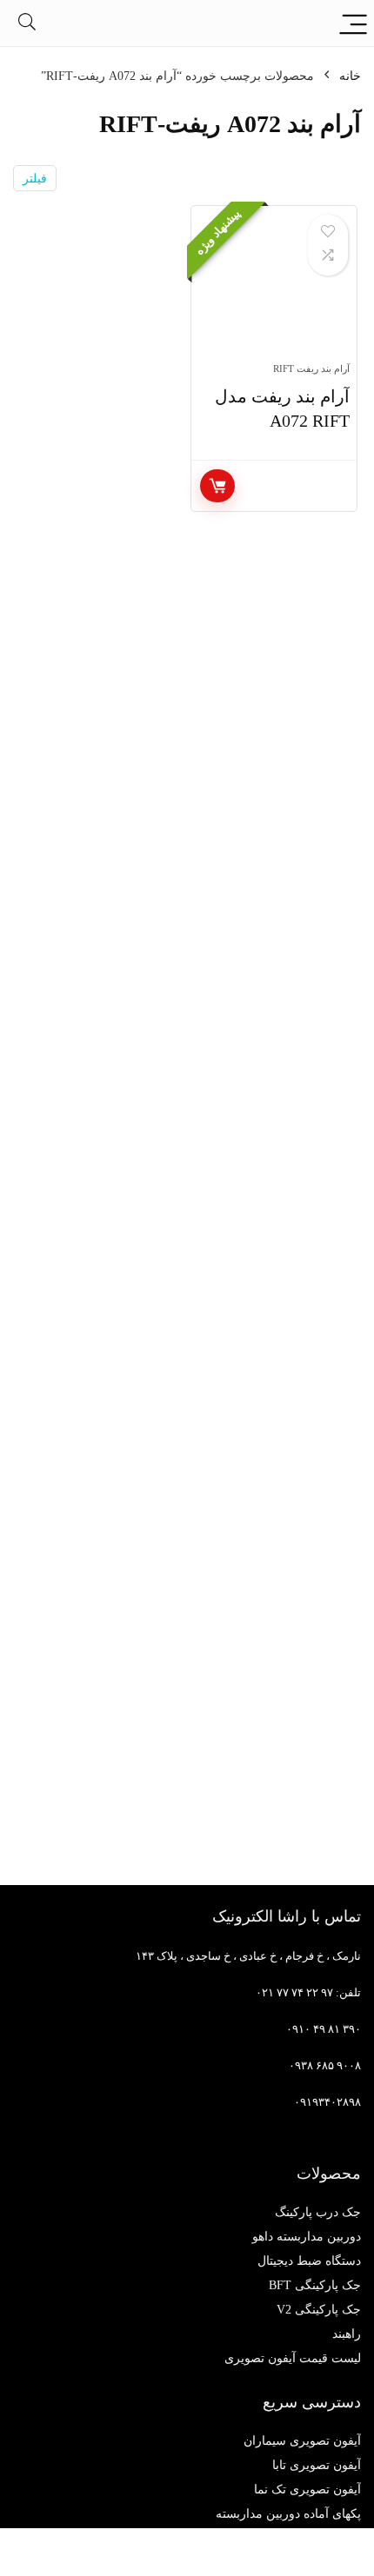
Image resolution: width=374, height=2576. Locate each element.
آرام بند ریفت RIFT (311, 368)
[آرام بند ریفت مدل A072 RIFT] (274, 291)
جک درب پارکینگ (318, 2212)
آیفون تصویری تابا (317, 2465)
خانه (350, 76)
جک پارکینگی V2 (319, 2310)
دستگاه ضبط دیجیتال (309, 2261)
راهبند (347, 2334)
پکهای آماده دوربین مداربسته (288, 2514)
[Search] (27, 23)
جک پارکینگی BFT (315, 2285)
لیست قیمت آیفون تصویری (293, 2358)
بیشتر (217, 486)
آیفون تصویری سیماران (302, 2441)
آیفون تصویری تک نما (307, 2490)
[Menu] (353, 23)
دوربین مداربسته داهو (307, 2237)
